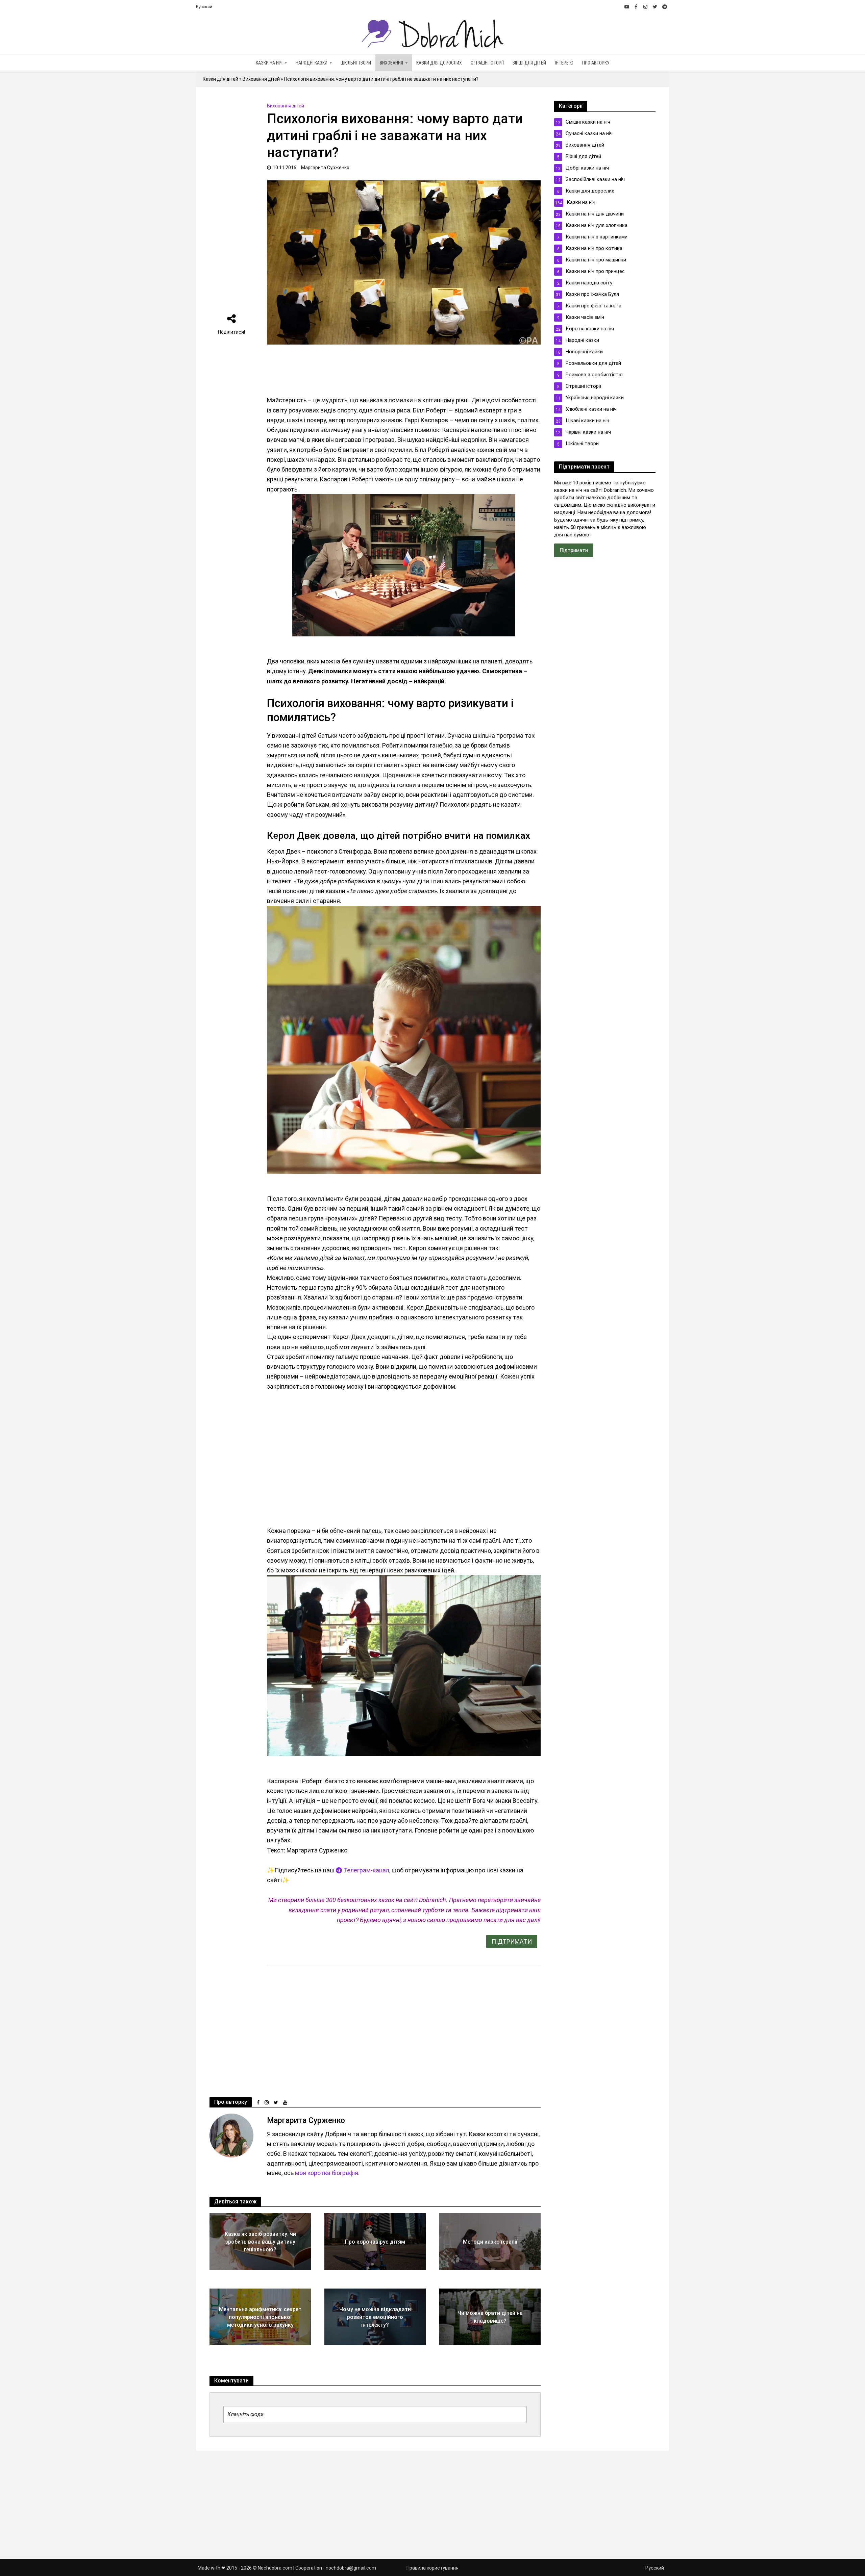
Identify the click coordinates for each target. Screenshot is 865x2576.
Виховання (391, 63)
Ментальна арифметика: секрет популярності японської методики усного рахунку (260, 2317)
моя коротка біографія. (327, 2173)
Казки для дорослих (439, 63)
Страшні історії (487, 63)
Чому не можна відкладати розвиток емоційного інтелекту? (375, 2317)
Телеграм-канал (366, 1870)
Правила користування (432, 2568)
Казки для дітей (220, 79)
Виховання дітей (261, 79)
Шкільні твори (356, 63)
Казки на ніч (269, 63)
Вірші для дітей (529, 63)
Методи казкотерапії (490, 2242)
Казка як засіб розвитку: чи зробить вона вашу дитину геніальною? (260, 2242)
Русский (204, 7)
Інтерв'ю (564, 63)
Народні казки (312, 63)
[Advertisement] (231, 202)
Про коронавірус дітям (375, 2242)
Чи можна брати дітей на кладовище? (490, 2317)
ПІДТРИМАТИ (512, 1941)
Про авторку (596, 63)
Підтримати (574, 550)
